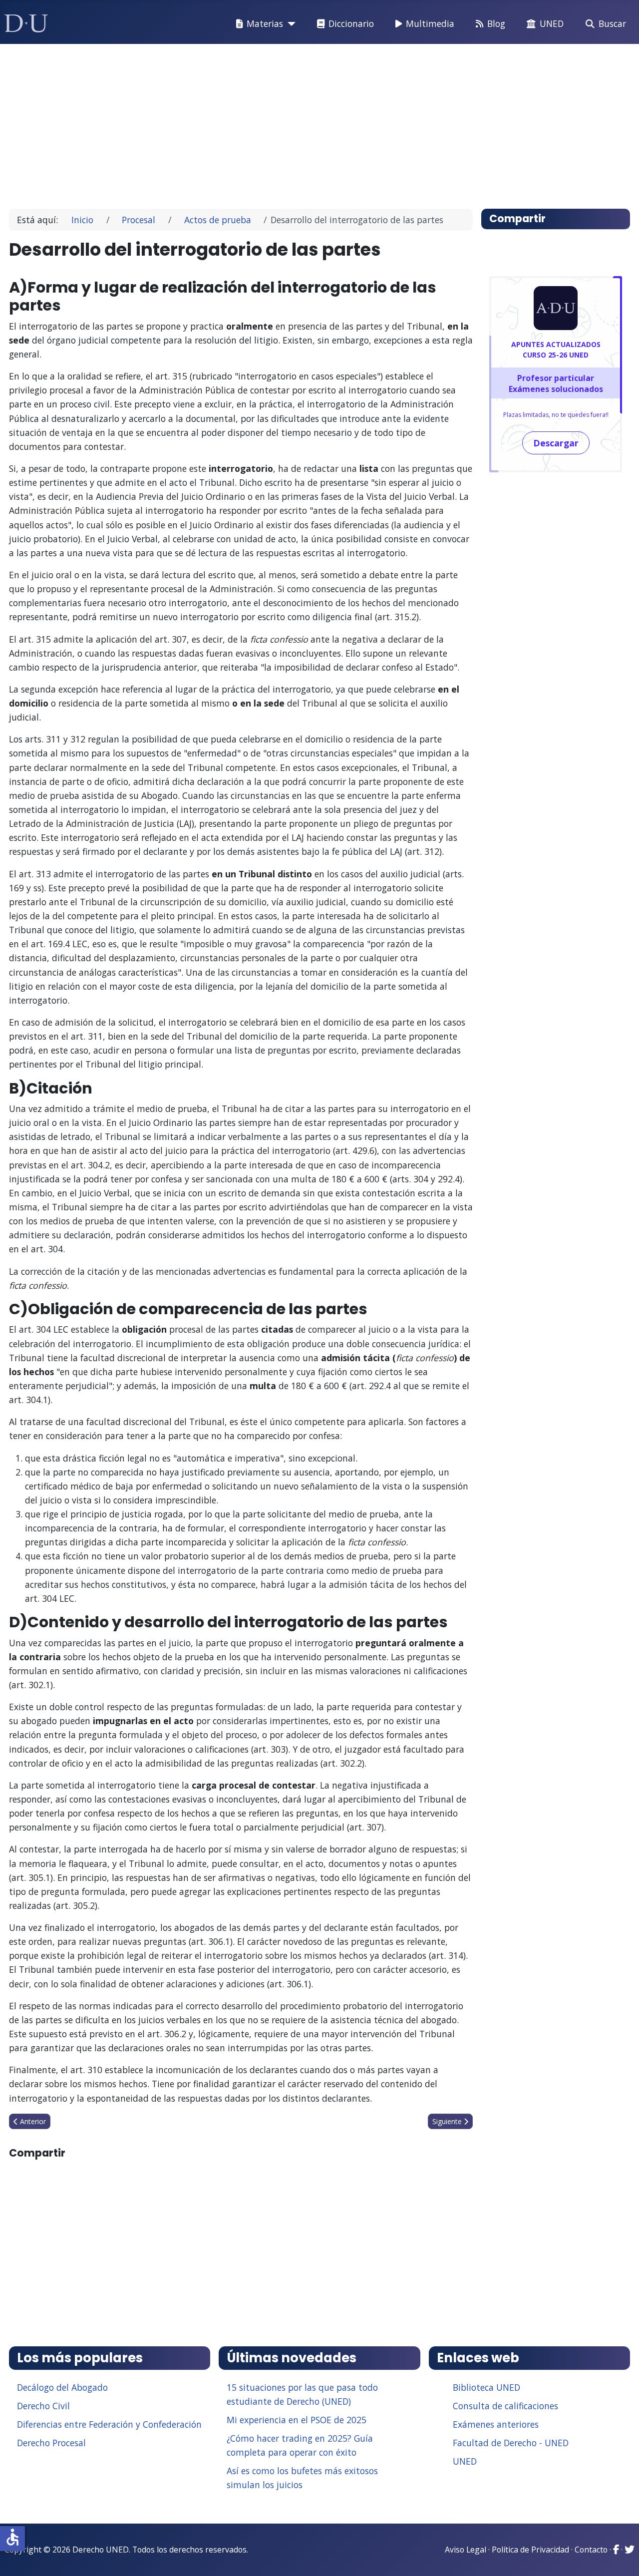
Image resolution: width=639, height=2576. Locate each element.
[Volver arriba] (621, 2556)
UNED (552, 23)
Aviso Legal (466, 2550)
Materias (265, 23)
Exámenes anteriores (496, 2424)
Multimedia (430, 23)
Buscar (612, 23)
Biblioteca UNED (486, 2387)
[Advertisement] (317, 122)
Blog (496, 23)
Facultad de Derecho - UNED (511, 2443)
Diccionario (351, 23)
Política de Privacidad (530, 2550)
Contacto (591, 2550)
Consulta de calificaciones (505, 2406)
